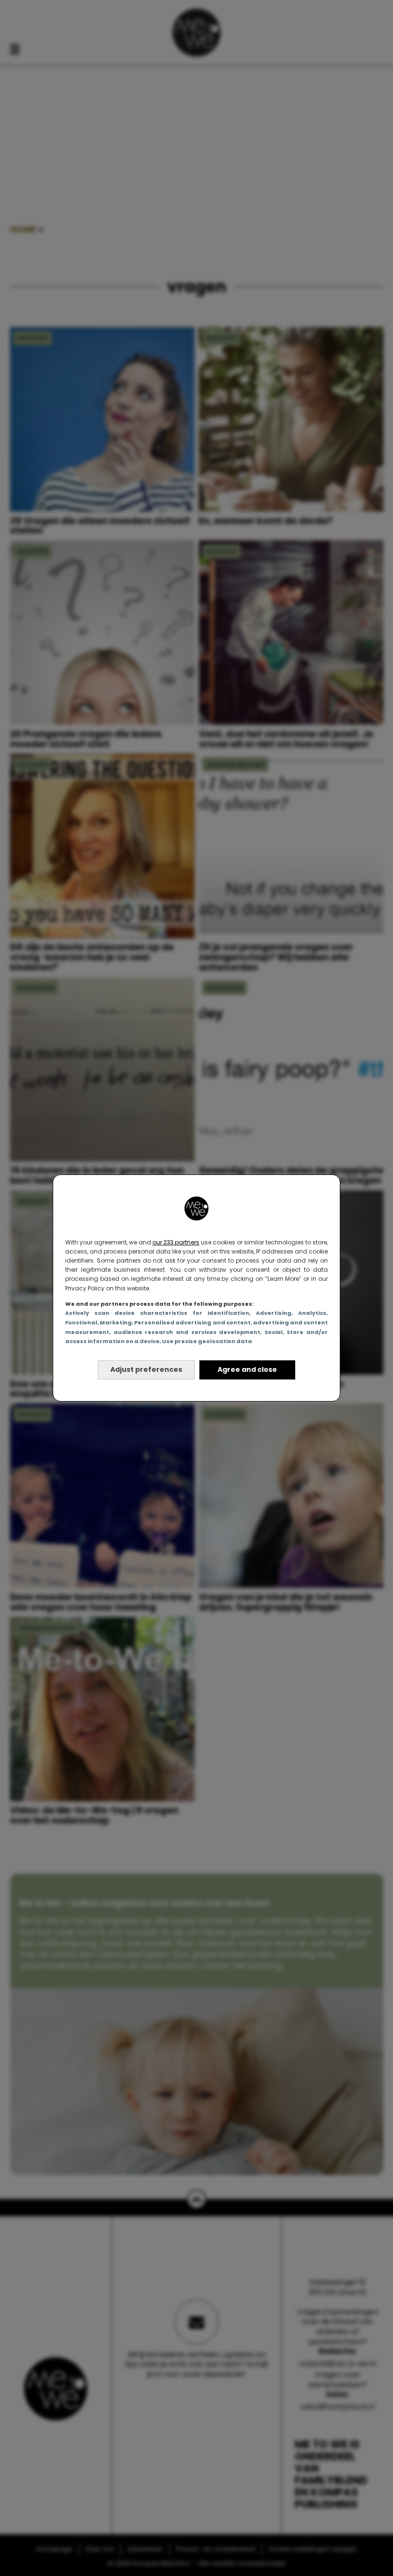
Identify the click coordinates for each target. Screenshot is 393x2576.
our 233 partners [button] (176, 1242)
